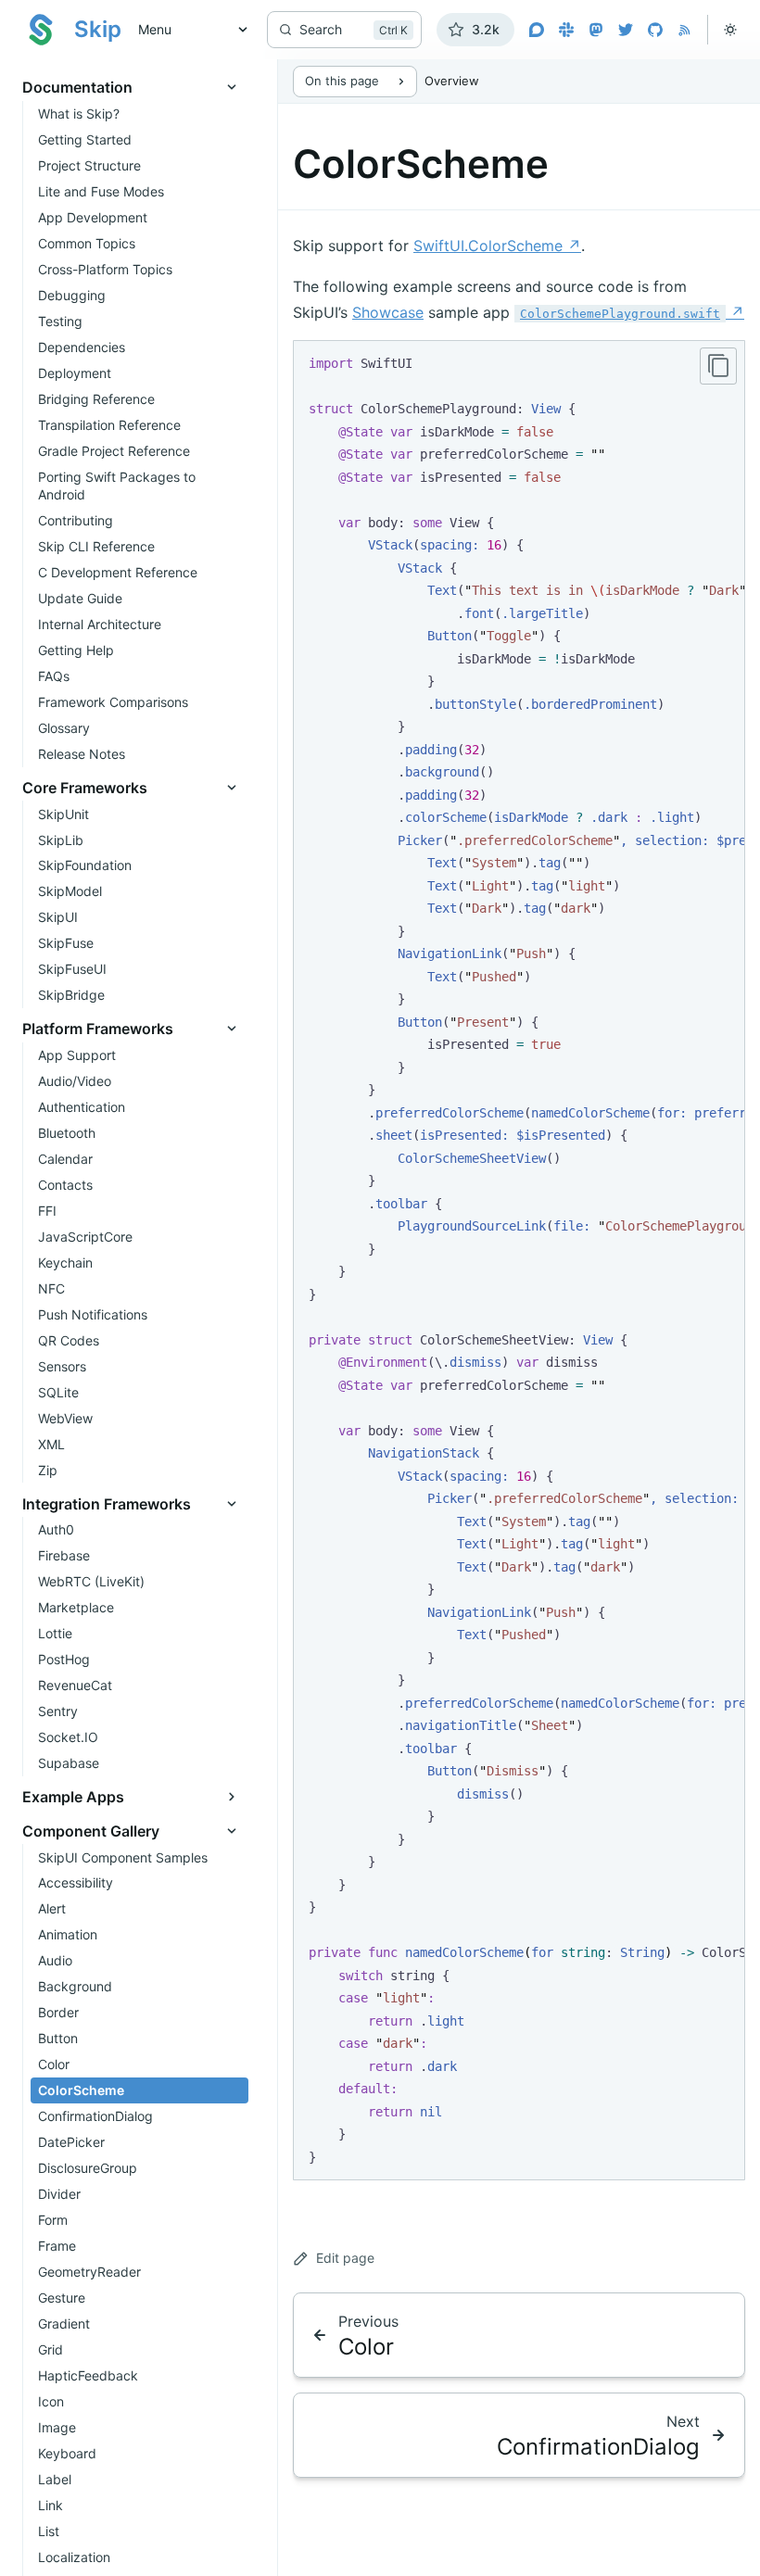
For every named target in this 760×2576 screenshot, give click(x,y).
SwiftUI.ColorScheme (497, 246)
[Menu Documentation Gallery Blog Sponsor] (187, 30)
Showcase (388, 312)
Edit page (345, 2258)
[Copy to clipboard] (718, 366)
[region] (519, 1260)
